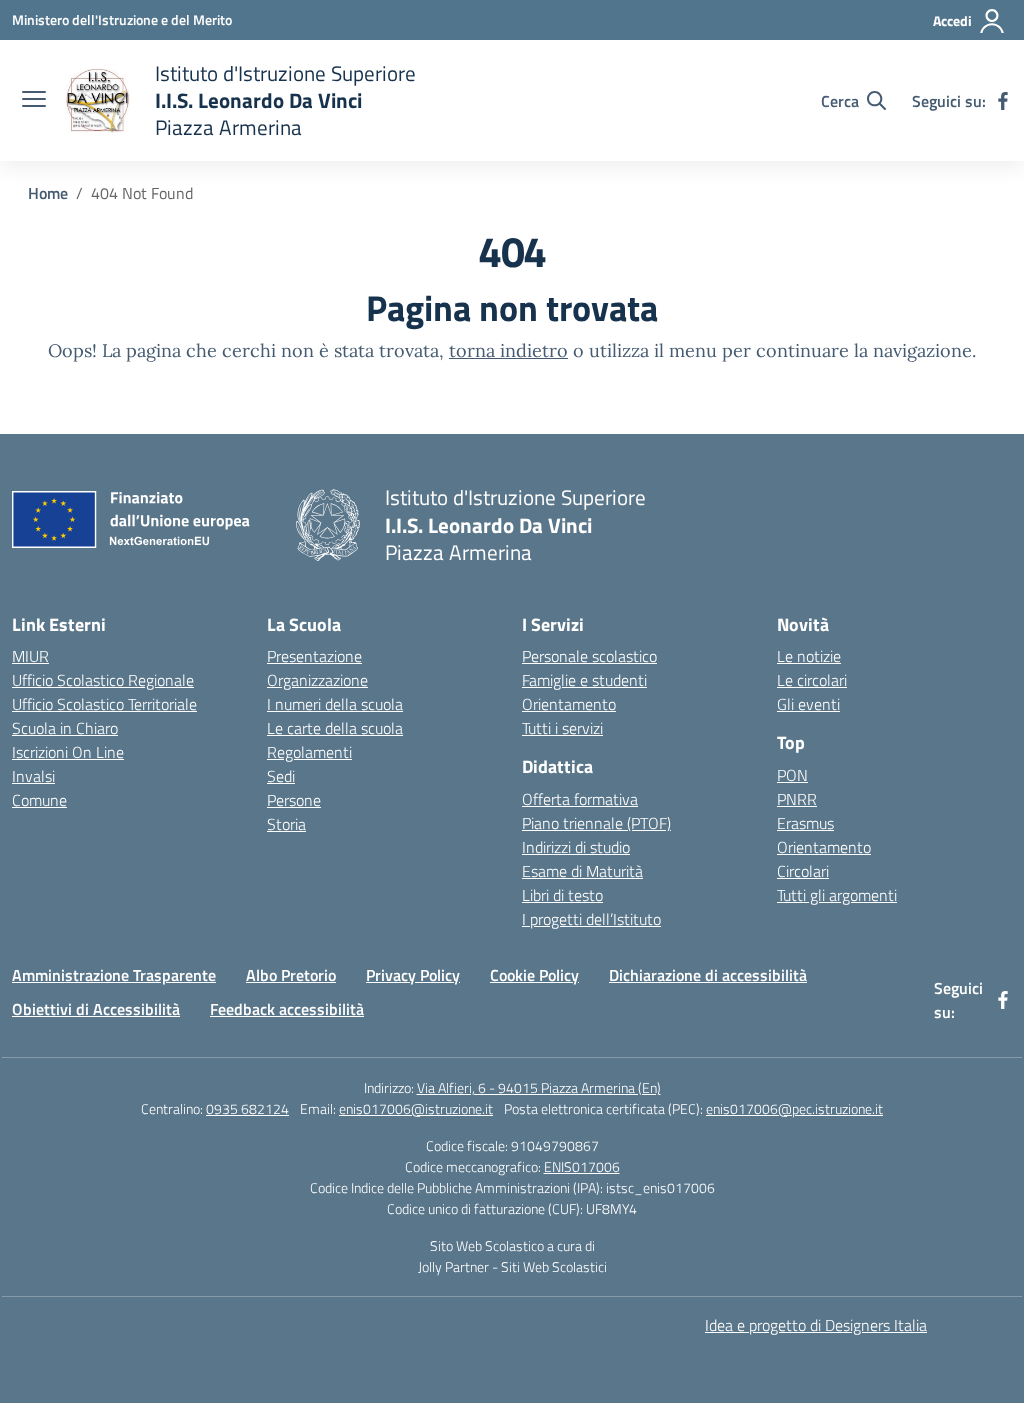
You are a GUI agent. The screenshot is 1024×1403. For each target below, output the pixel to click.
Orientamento (569, 704)
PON (792, 775)
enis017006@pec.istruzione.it (794, 1108)
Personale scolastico (589, 656)
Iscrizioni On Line (68, 752)
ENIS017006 (582, 1166)
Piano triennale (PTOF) (596, 823)
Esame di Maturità (582, 871)
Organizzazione (317, 680)
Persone (294, 800)
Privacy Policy (413, 975)
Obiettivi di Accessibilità (96, 1009)
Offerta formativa (580, 799)
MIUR (30, 656)
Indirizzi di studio (576, 847)
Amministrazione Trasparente (114, 975)
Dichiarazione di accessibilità (708, 975)
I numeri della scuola (335, 704)
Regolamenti (309, 752)
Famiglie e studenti (584, 680)
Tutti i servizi (562, 728)
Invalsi (33, 776)
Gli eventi (808, 704)
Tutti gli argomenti (837, 895)
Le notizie (809, 656)
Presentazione (314, 656)
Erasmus (805, 823)
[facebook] (1003, 101)
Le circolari (812, 680)
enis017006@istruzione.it (416, 1108)
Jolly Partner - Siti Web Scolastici (512, 1266)
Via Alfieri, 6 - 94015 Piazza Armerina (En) (539, 1087)
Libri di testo (562, 895)
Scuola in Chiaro (65, 728)
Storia (286, 824)
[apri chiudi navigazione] (34, 101)
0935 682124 (247, 1108)
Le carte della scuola (335, 728)
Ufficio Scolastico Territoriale (104, 704)
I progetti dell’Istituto (591, 919)
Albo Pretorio (291, 975)
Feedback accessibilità (287, 1009)
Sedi (281, 776)
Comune (39, 800)
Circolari (803, 871)
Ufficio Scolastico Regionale (103, 680)
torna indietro (508, 350)
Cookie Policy (534, 975)
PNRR (797, 799)
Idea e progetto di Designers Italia (816, 1325)
